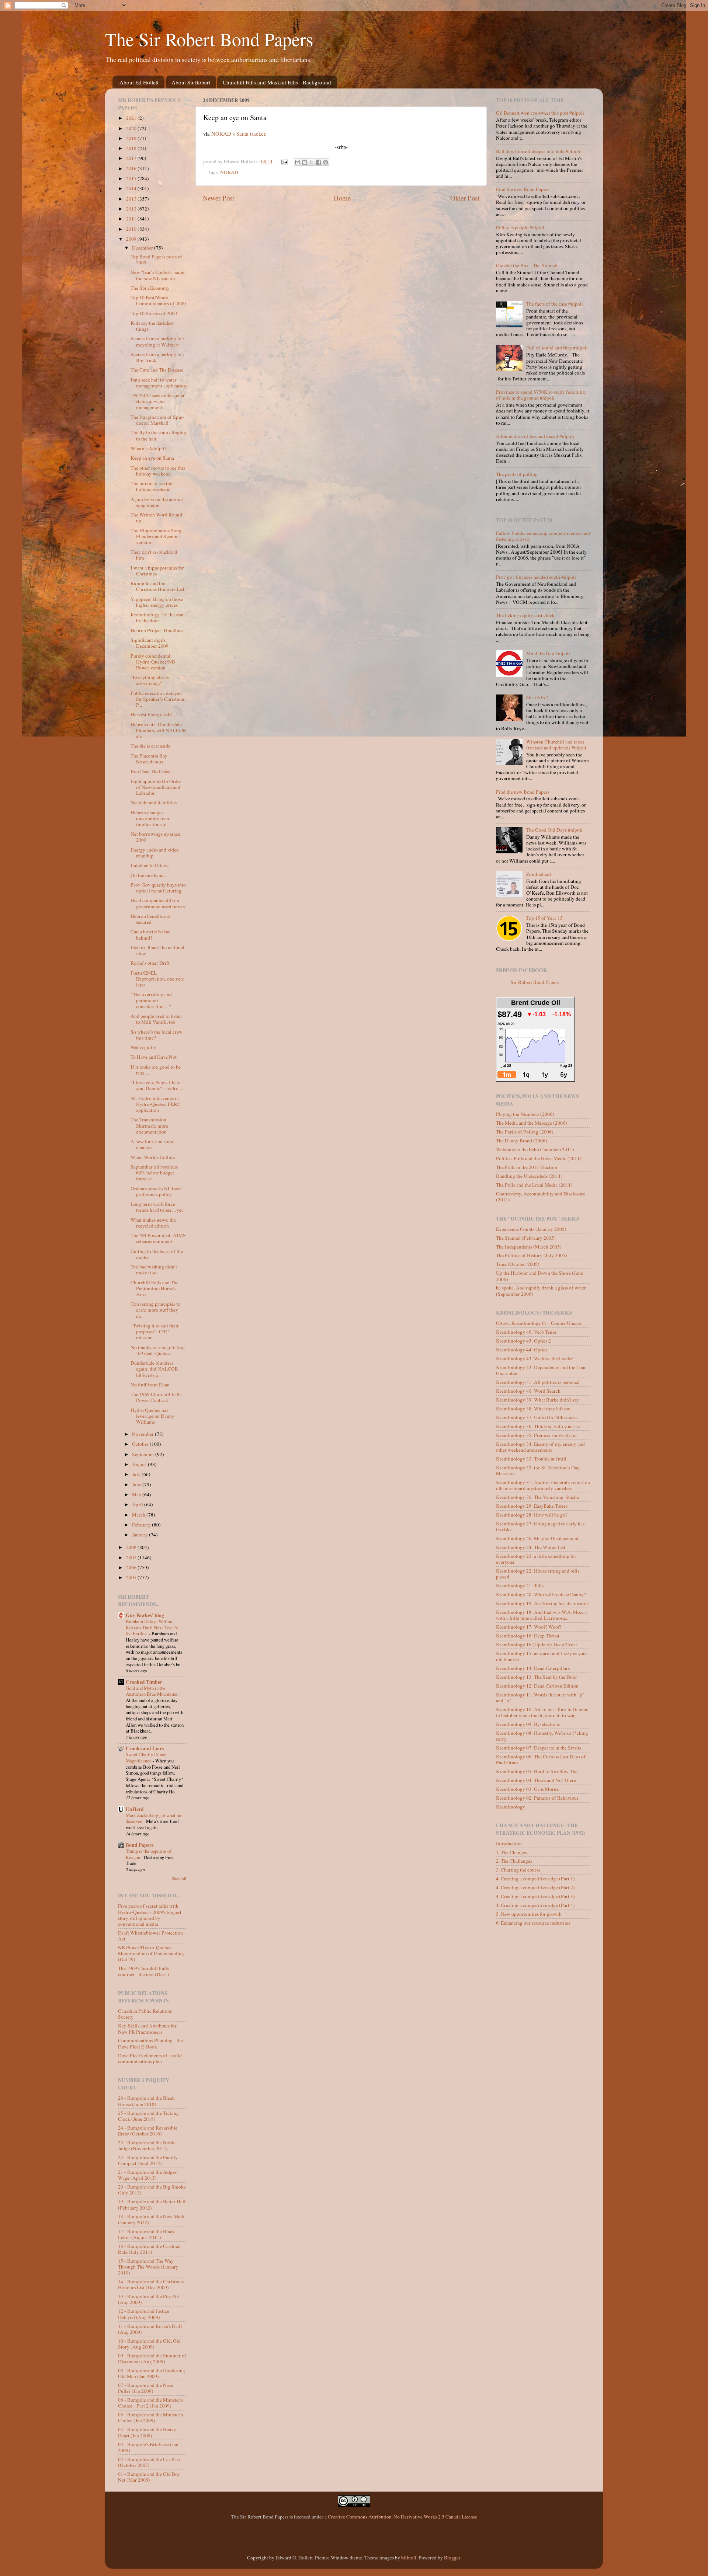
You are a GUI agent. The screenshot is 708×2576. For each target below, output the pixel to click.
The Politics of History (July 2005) (532, 1255)
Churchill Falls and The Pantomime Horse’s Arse (155, 1288)
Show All (179, 1878)
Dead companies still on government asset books (158, 903)
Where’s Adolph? (148, 448)
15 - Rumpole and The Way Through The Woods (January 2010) (148, 2267)
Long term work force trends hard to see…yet (157, 1207)
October (141, 1444)
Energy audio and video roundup (155, 853)
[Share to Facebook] (319, 162)
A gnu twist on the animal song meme (157, 502)
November (143, 1434)
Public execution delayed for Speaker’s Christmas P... (158, 699)
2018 (132, 148)
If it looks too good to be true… (156, 1070)
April (138, 1504)
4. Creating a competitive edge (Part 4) (535, 1905)
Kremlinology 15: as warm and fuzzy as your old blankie (542, 1656)
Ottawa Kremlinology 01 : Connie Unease (539, 1323)
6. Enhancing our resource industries (533, 1923)
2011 (132, 219)
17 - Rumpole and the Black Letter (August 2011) (146, 2234)
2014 (132, 188)
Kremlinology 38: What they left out (533, 1409)
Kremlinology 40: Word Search (528, 1391)
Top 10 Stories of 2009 (154, 313)
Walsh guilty (143, 1047)
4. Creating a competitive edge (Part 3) (535, 1896)
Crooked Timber (144, 1682)
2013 (132, 199)
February (142, 1525)
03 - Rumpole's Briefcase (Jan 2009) (148, 2447)
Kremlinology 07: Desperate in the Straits (539, 1748)
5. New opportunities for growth (529, 1914)
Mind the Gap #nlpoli (548, 653)
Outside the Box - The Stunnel (527, 265)
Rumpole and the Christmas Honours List (157, 586)
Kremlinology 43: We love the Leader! (535, 1358)
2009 (132, 239)
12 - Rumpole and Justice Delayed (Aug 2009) (144, 2314)
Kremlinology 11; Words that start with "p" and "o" (540, 1698)
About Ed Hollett (139, 82)
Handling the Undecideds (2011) (529, 1176)
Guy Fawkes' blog (145, 1615)
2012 (132, 209)
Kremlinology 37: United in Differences (537, 1417)
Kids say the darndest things (152, 326)
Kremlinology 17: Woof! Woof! (529, 1627)
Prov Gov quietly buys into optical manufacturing (158, 888)
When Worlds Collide (153, 1157)
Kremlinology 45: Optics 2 (523, 1341)
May (137, 1494)
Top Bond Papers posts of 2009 (156, 260)
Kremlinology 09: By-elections (528, 1724)
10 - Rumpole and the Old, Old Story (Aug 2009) (149, 2344)
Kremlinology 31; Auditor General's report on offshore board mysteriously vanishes (543, 1485)
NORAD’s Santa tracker (238, 133)
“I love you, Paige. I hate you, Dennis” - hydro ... (157, 1085)
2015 (132, 178)
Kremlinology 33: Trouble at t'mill (531, 1459)
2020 (132, 128)
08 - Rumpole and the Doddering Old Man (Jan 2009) (152, 2373)
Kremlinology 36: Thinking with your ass (538, 1426)
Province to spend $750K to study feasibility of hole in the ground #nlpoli (541, 395)
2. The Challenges (514, 1861)
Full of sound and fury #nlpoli (557, 348)
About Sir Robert (191, 82)
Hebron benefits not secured (151, 919)
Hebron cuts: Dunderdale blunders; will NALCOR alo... (158, 730)
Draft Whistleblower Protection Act (150, 1936)
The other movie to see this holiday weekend (158, 471)
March (139, 1515)
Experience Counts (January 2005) (531, 1229)
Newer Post (218, 198)
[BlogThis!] (305, 162)
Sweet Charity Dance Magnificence (146, 1757)
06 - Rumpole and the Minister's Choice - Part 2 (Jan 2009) (150, 2403)
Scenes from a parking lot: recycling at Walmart (157, 341)
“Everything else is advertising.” (150, 680)
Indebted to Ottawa (150, 865)
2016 (132, 168)
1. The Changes (511, 1852)
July (137, 1474)
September (144, 1454)
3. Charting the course (518, 1870)
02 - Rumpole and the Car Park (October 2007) (150, 2462)
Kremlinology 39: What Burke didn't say (537, 1400)
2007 (132, 1557)
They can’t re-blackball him (154, 555)
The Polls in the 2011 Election (527, 1167)
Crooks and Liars (145, 1748)
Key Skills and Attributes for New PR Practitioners (147, 2029)
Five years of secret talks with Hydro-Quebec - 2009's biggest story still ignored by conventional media (150, 1915)
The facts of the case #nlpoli (555, 304)
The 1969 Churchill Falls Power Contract (156, 1397)
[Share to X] (312, 162)
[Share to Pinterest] (326, 162)
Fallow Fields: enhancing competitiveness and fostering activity (543, 536)
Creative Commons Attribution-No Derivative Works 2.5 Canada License (402, 2517)
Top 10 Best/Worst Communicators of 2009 (158, 300)
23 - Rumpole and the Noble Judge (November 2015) (147, 2145)
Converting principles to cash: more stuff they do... (155, 1310)
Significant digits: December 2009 (150, 643)
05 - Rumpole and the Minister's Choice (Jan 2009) (150, 2417)
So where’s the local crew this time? (157, 1035)
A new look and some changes (152, 1144)
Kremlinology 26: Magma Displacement (537, 1538)
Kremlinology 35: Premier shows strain (536, 1435)
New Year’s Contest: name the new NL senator (157, 275)
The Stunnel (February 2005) (526, 1238)
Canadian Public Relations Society (145, 2014)
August (140, 1464)
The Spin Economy (150, 288)
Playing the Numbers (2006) (525, 1114)
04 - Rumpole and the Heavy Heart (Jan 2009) (147, 2432)
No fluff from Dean (150, 1385)
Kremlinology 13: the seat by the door (157, 617)
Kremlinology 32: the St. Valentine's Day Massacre (538, 1470)
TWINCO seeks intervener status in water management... (158, 401)
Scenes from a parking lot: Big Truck (157, 357)
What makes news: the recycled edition (153, 1223)
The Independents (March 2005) (529, 1247)
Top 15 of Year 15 (544, 918)
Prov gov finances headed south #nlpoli (536, 577)
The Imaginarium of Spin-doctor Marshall (157, 420)
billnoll (409, 2558)
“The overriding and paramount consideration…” (151, 1000)
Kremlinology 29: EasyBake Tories (532, 1506)
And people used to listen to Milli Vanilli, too (156, 1019)
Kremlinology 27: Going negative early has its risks (540, 1527)
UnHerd (135, 1809)
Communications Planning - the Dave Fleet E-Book (150, 2043)
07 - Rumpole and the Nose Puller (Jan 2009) (146, 2388)
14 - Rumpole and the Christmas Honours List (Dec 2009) (151, 2284)
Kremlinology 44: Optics (522, 1350)
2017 (132, 158)
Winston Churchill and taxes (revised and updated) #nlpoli (556, 745)
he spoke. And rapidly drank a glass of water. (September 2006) (541, 1291)
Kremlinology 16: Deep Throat (528, 1636)
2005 (132, 1577)
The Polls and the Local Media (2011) (534, 1185)
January (140, 1535)
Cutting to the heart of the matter (157, 1254)
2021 (132, 118)
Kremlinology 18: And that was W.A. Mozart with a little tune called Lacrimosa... (542, 1615)
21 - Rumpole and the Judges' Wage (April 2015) (148, 2175)
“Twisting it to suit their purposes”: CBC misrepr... (155, 1331)
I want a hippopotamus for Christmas (157, 571)
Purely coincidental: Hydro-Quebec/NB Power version (153, 662)
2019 (132, 138)
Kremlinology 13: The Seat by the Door (537, 1677)
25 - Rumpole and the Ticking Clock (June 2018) (148, 2116)
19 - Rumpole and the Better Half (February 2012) (152, 2204)
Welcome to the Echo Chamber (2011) (535, 1149)
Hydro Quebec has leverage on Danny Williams (152, 1416)
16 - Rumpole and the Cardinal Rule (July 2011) (149, 2249)
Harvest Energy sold (151, 714)
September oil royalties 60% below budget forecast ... (154, 1173)
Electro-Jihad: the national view (157, 950)
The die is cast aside (150, 746)
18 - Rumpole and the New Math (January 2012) (151, 2219)
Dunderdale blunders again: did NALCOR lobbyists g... (154, 1369)
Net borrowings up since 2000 (155, 837)
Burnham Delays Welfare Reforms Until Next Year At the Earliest (152, 1627)
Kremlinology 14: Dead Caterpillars (533, 1668)
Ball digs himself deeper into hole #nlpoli (538, 151)
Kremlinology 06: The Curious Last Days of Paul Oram (541, 1759)
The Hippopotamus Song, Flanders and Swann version (157, 536)
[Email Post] (284, 161)
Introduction (509, 1844)
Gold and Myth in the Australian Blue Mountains (152, 1691)
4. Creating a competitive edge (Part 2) (535, 1887)
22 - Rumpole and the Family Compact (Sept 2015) (148, 2160)
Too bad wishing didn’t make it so (154, 1270)
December (143, 248)
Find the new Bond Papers (523, 189)
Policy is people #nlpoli (520, 227)
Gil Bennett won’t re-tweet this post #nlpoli (540, 113)
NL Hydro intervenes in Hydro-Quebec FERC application (155, 1104)
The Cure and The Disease (157, 370)
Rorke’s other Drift (150, 963)
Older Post (465, 198)
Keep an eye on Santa (152, 458)
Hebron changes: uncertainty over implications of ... (151, 818)
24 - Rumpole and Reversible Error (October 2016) (148, 2131)
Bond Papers (140, 1845)
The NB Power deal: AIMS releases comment (158, 1238)
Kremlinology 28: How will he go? (532, 1515)
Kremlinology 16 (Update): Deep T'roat (537, 1644)
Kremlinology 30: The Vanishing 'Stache (537, 1497)
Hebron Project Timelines (157, 630)
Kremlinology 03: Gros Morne (527, 1789)
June (137, 1484)
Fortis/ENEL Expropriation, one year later (157, 979)
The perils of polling (517, 474)
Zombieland (539, 874)
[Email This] (298, 162)
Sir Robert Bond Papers (535, 982)
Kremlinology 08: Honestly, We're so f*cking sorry (542, 1736)
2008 (132, 1547)
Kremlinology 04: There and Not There (536, 1780)
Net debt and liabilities (154, 803)
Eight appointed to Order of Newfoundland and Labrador (156, 787)
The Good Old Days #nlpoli (554, 830)
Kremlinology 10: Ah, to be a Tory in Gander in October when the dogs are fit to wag (542, 1712)
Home (342, 198)
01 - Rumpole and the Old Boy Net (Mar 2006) (149, 2477)
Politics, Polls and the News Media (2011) (539, 1158)
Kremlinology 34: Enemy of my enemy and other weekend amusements (540, 1447)
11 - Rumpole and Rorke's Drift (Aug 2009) (150, 2329)
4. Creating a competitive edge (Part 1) (535, 1879)
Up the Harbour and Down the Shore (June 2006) (539, 1276)
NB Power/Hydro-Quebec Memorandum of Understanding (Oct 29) (151, 1953)
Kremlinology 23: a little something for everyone (536, 1559)
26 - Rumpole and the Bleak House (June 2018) (146, 2101)
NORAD (229, 172)
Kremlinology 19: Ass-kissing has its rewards (542, 1603)
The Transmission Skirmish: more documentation (149, 1125)
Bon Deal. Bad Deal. (151, 771)
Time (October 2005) (518, 1264)
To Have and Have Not (154, 1057)
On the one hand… (150, 875)
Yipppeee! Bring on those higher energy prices (157, 602)
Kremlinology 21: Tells (520, 1585)
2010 (132, 229)
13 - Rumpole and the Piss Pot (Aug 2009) (149, 2299)
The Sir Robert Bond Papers (209, 39)
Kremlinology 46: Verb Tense (526, 1332)
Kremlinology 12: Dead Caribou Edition (537, 1686)
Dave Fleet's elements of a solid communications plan (150, 2058)
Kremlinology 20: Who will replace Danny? (541, 1594)
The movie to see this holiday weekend (152, 486)
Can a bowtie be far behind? (150, 934)
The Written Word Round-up (157, 518)
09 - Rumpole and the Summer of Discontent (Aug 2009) (152, 2359)
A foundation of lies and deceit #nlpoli (535, 436)
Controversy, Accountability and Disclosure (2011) (541, 1197)
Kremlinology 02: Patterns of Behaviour (537, 1798)
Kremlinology (511, 1807)
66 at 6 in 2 (537, 697)
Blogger (452, 2558)
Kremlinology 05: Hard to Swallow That (537, 1771)
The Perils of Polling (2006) (525, 1132)
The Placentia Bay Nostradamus (149, 759)
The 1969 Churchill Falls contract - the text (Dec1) (144, 1971)
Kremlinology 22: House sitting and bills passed (538, 1574)
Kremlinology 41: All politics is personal (538, 1382)
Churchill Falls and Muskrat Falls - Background (277, 82)
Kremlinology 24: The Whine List (531, 1547)
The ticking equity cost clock (525, 615)
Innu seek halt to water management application (158, 383)
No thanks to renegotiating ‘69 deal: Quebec (158, 1350)
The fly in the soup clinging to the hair (158, 435)
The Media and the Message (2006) (532, 1123)
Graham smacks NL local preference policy (156, 1191)
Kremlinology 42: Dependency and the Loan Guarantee (541, 1370)
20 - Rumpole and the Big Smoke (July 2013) (152, 2190)
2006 (132, 1567)
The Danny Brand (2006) (522, 1141)
